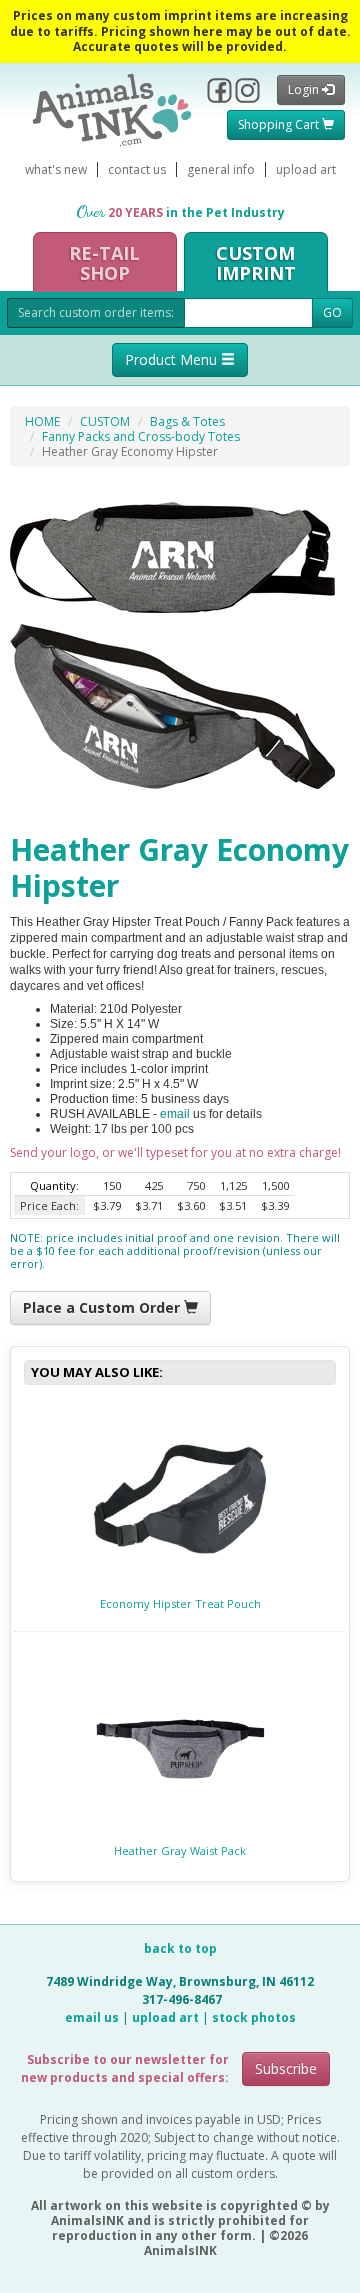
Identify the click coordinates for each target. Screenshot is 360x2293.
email (175, 1114)
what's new (56, 169)
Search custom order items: (96, 312)
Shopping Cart (280, 124)
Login (305, 89)
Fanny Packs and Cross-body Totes (141, 436)
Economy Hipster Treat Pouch (180, 1603)
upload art (306, 169)
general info (221, 169)
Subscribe (286, 2068)
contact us (137, 169)
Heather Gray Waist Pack (180, 1850)
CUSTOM (105, 421)
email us (92, 2017)
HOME (42, 421)
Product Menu (173, 359)
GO (332, 312)
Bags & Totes (187, 421)
